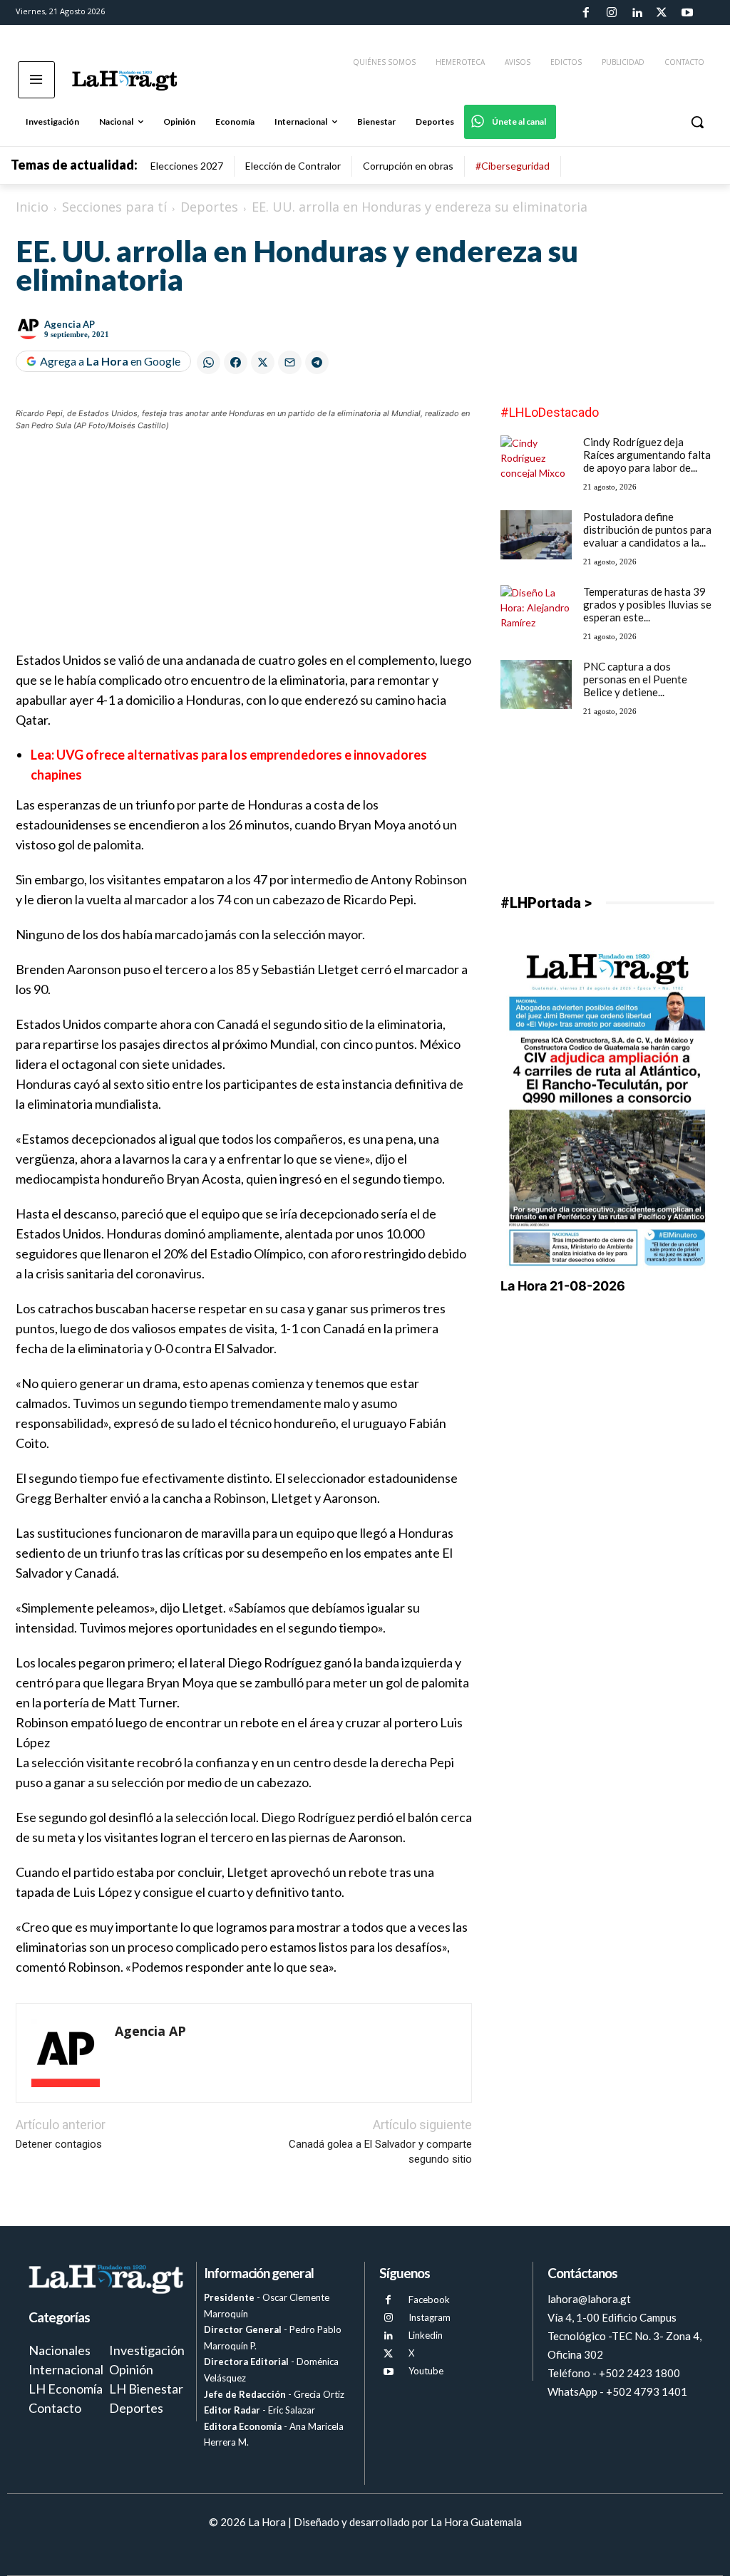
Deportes (209, 207)
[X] (388, 2354)
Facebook (429, 2300)
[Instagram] (611, 13)
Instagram (430, 2317)
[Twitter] (662, 13)
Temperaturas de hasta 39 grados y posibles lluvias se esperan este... (647, 604)
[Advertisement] (244, 550)
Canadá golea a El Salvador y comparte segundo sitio (380, 2152)
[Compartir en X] (263, 362)
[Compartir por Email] (290, 362)
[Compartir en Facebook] (236, 362)
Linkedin (426, 2335)
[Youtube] (687, 13)
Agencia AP (70, 324)
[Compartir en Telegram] (317, 362)
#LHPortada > (546, 903)
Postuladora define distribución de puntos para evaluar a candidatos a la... (647, 529)
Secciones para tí (114, 207)
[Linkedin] (637, 13)
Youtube (426, 2371)
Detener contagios (59, 2144)
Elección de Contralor (293, 166)
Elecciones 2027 (187, 166)
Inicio (32, 207)
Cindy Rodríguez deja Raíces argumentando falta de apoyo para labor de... (647, 455)
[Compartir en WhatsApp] (209, 362)
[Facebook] (586, 13)
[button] (697, 122)
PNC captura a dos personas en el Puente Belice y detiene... (635, 679)
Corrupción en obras (408, 166)
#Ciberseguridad (513, 166)
